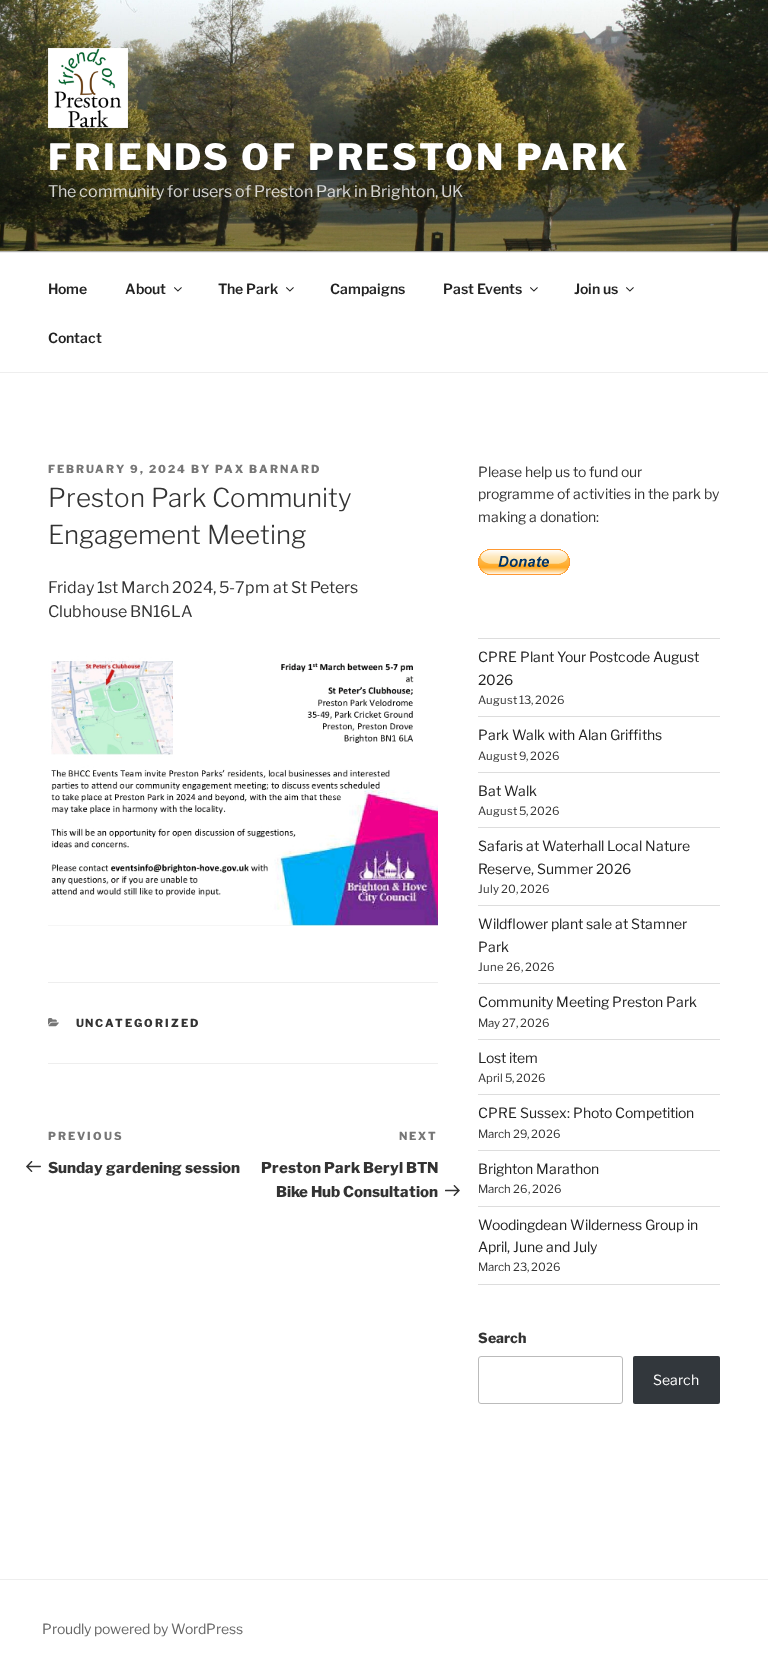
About (145, 288)
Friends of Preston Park (339, 157)
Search (502, 1337)
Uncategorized (138, 1023)
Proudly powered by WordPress (142, 1628)
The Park (248, 288)
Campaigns (367, 288)
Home (67, 288)
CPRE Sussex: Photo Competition (586, 1112)
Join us (596, 288)
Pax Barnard (268, 469)
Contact (75, 337)
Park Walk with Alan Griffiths (570, 734)
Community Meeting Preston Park (587, 1001)
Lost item (508, 1057)
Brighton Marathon (538, 1168)
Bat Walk (507, 790)
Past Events (482, 288)
